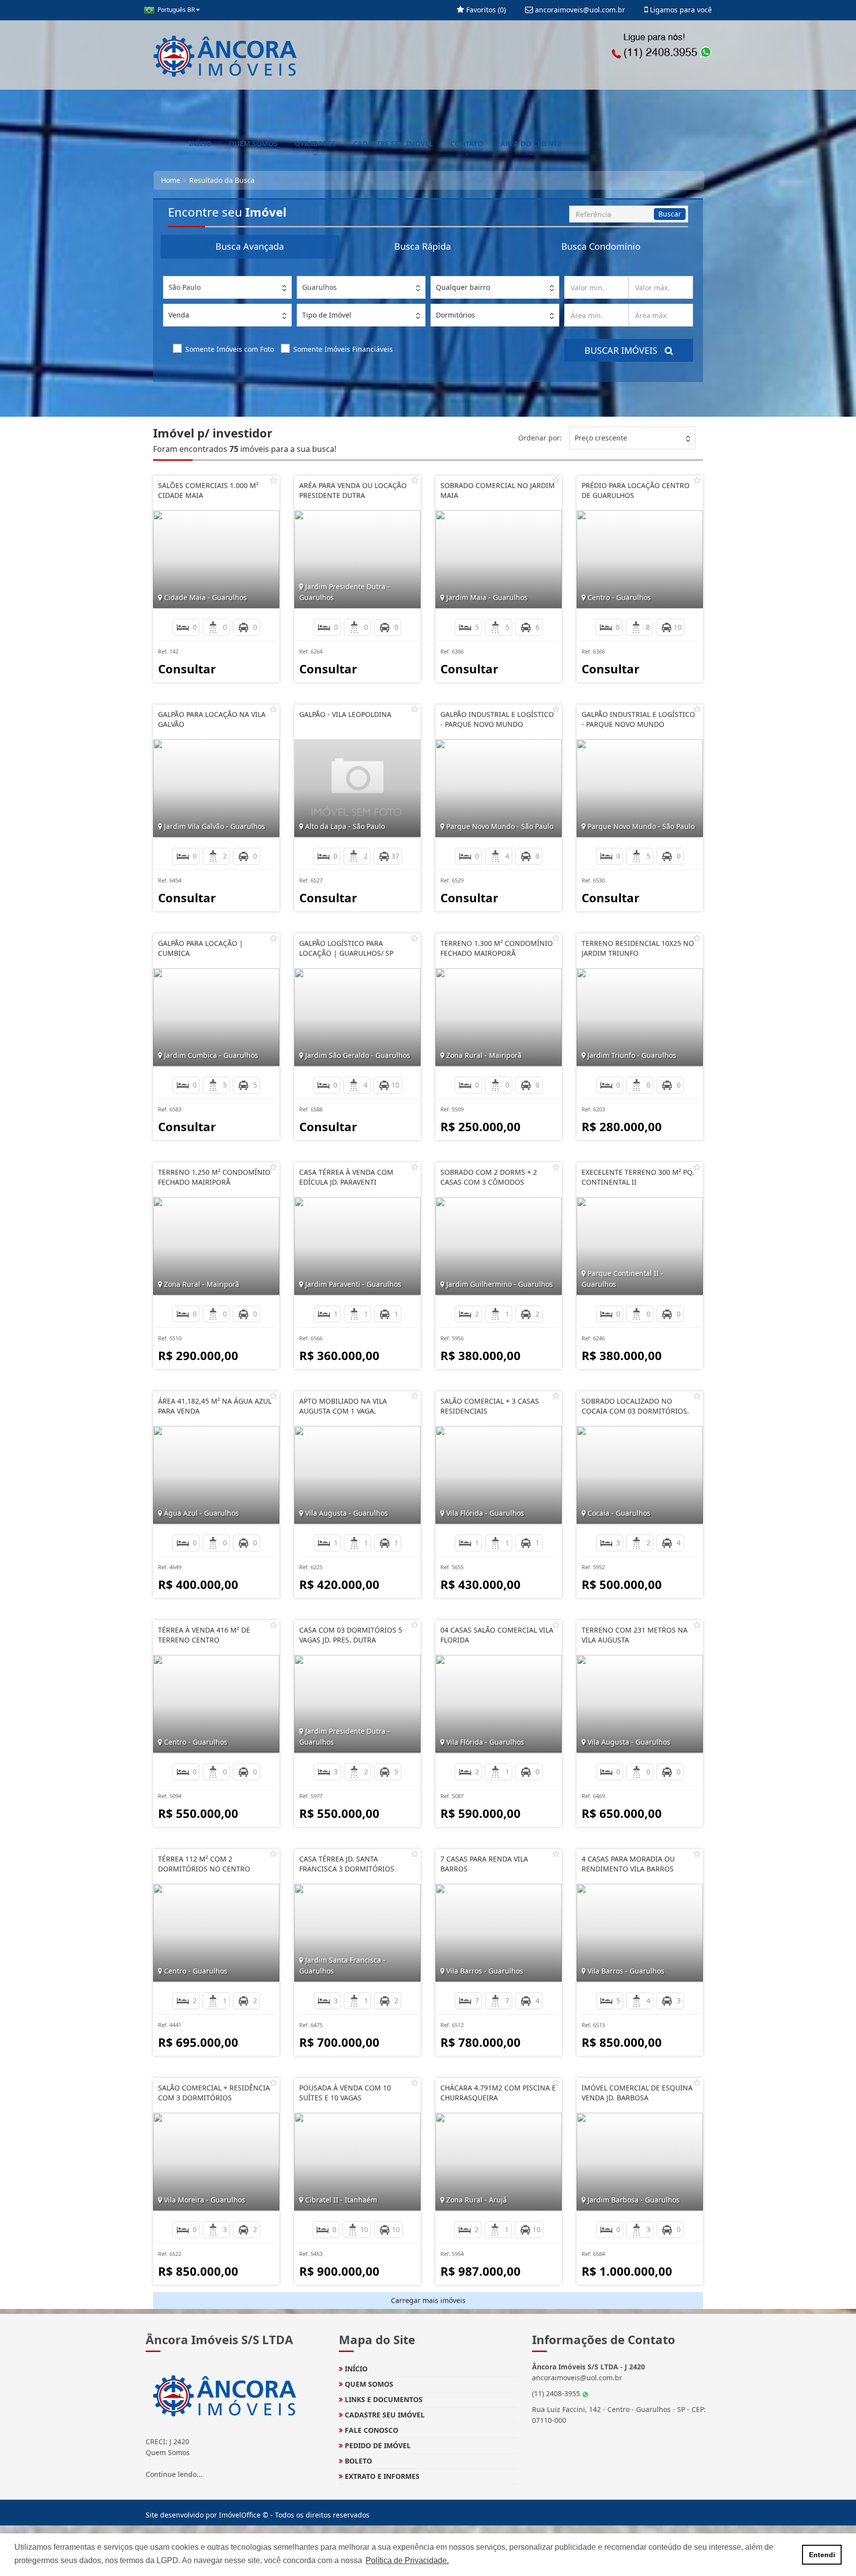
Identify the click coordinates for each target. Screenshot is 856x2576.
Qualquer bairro (463, 287)
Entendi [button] (822, 2555)
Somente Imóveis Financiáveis (343, 349)
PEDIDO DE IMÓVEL (377, 2445)
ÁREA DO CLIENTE (531, 143)
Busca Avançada (250, 246)
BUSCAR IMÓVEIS (625, 350)
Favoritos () (485, 10)
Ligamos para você (680, 10)
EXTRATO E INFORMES (381, 2476)
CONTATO (467, 143)
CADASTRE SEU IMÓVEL (393, 143)
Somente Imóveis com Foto (230, 349)
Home (171, 180)
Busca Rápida (423, 246)
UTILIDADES (315, 143)
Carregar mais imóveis (428, 2300)
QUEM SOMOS (253, 143)
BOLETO (357, 2461)
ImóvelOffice (240, 2515)
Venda (179, 315)
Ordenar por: (540, 438)
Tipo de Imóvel (327, 315)
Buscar (670, 214)
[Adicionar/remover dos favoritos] (273, 480)
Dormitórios (455, 315)
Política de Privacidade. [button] (407, 2560)
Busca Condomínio (601, 246)
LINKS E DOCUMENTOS (383, 2399)
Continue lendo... (174, 2474)
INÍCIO (200, 143)
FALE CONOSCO (371, 2430)
